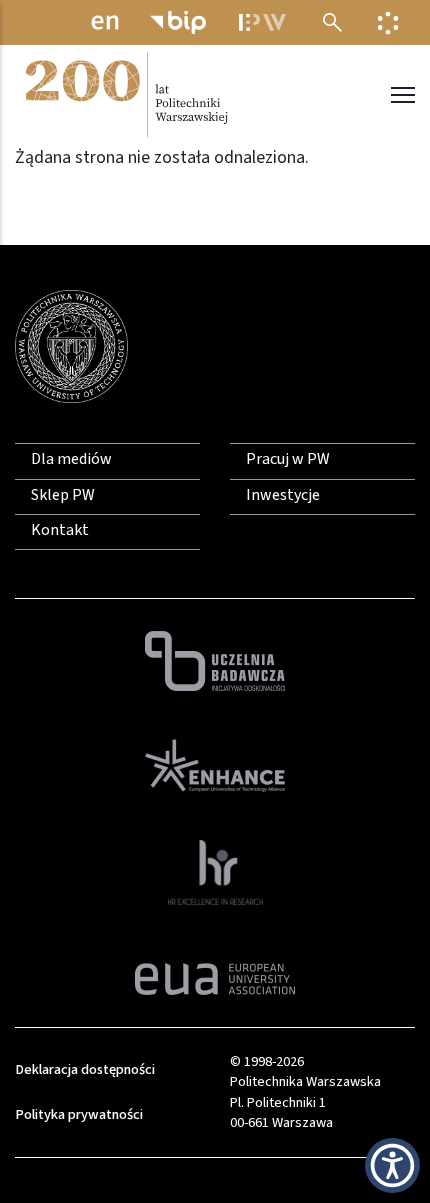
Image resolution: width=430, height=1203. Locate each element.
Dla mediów (71, 459)
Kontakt (60, 530)
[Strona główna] (125, 95)
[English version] (105, 22)
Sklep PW (63, 495)
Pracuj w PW (288, 459)
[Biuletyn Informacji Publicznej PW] (178, 22)
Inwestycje (283, 495)
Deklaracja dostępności (85, 1069)
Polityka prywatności (79, 1114)
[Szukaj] (332, 22)
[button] (392, 1165)
